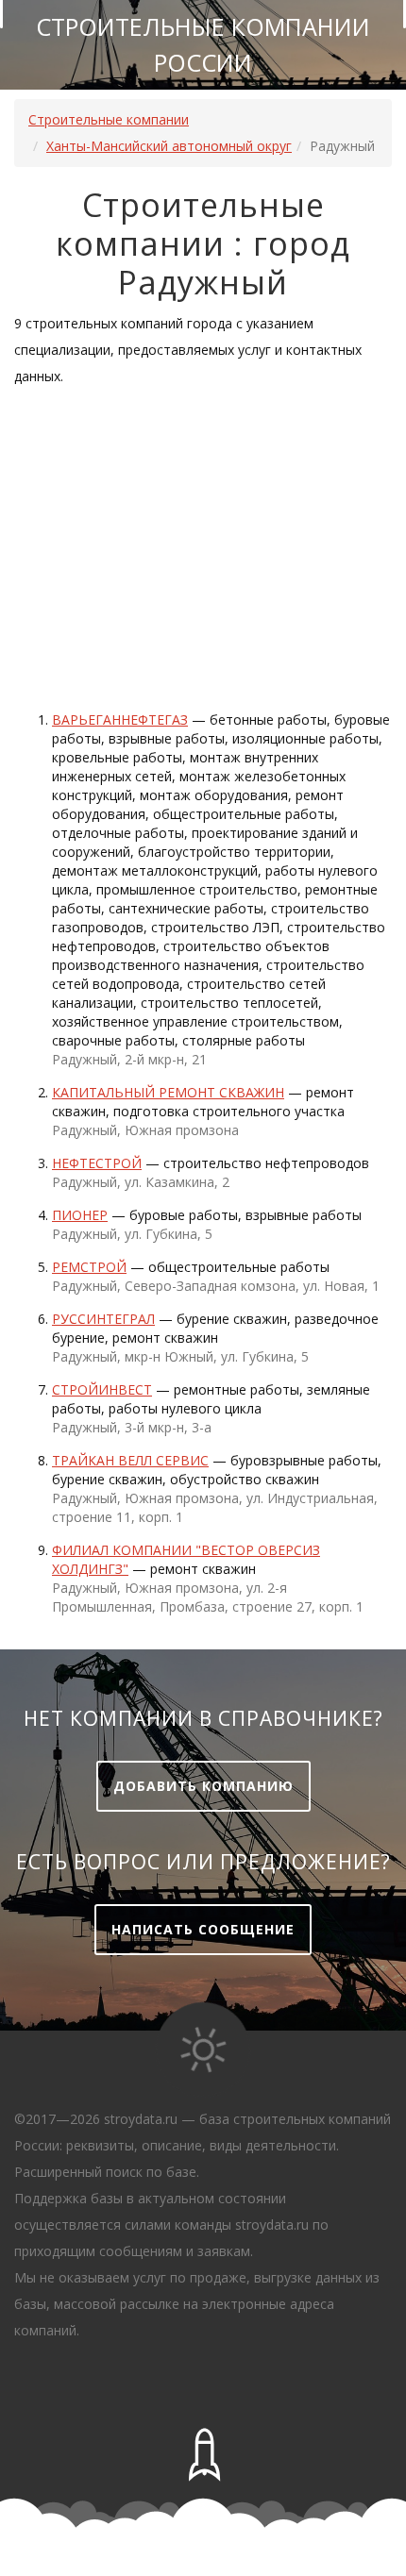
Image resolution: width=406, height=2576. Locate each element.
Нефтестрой (97, 1163)
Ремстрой (89, 1267)
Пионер (80, 1215)
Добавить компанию (203, 1786)
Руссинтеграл (103, 1319)
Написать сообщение (203, 1929)
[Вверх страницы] (203, 2455)
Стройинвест (102, 1389)
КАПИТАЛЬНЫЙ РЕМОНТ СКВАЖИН (168, 1092)
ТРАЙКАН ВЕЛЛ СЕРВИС (130, 1460)
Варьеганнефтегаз (120, 719)
